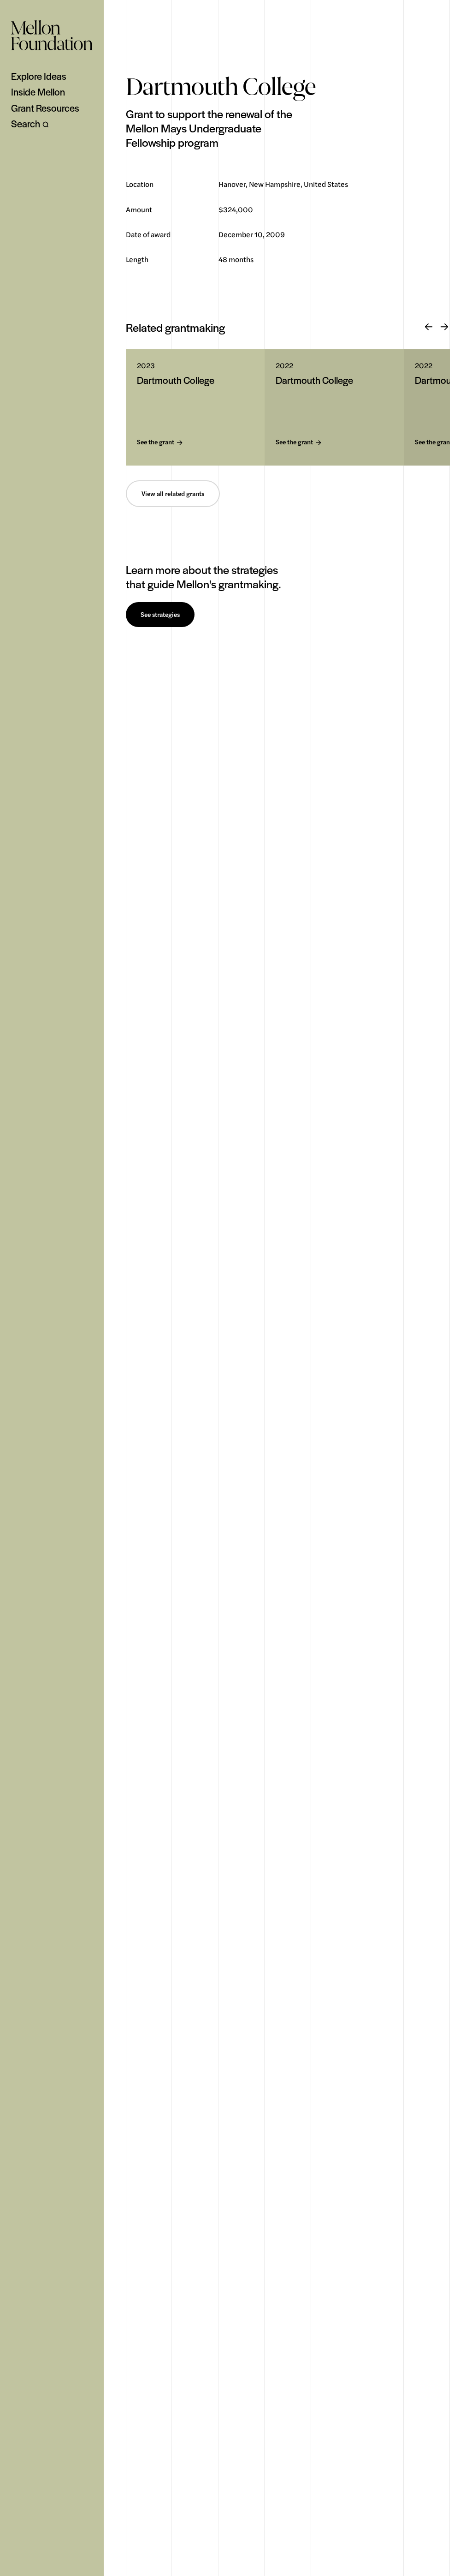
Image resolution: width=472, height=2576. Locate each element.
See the (156, 442)
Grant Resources (45, 108)
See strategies (160, 615)
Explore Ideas (39, 76)
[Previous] (429, 327)
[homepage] (52, 35)
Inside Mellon (38, 92)
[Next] (444, 327)
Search (26, 124)
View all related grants (173, 494)
